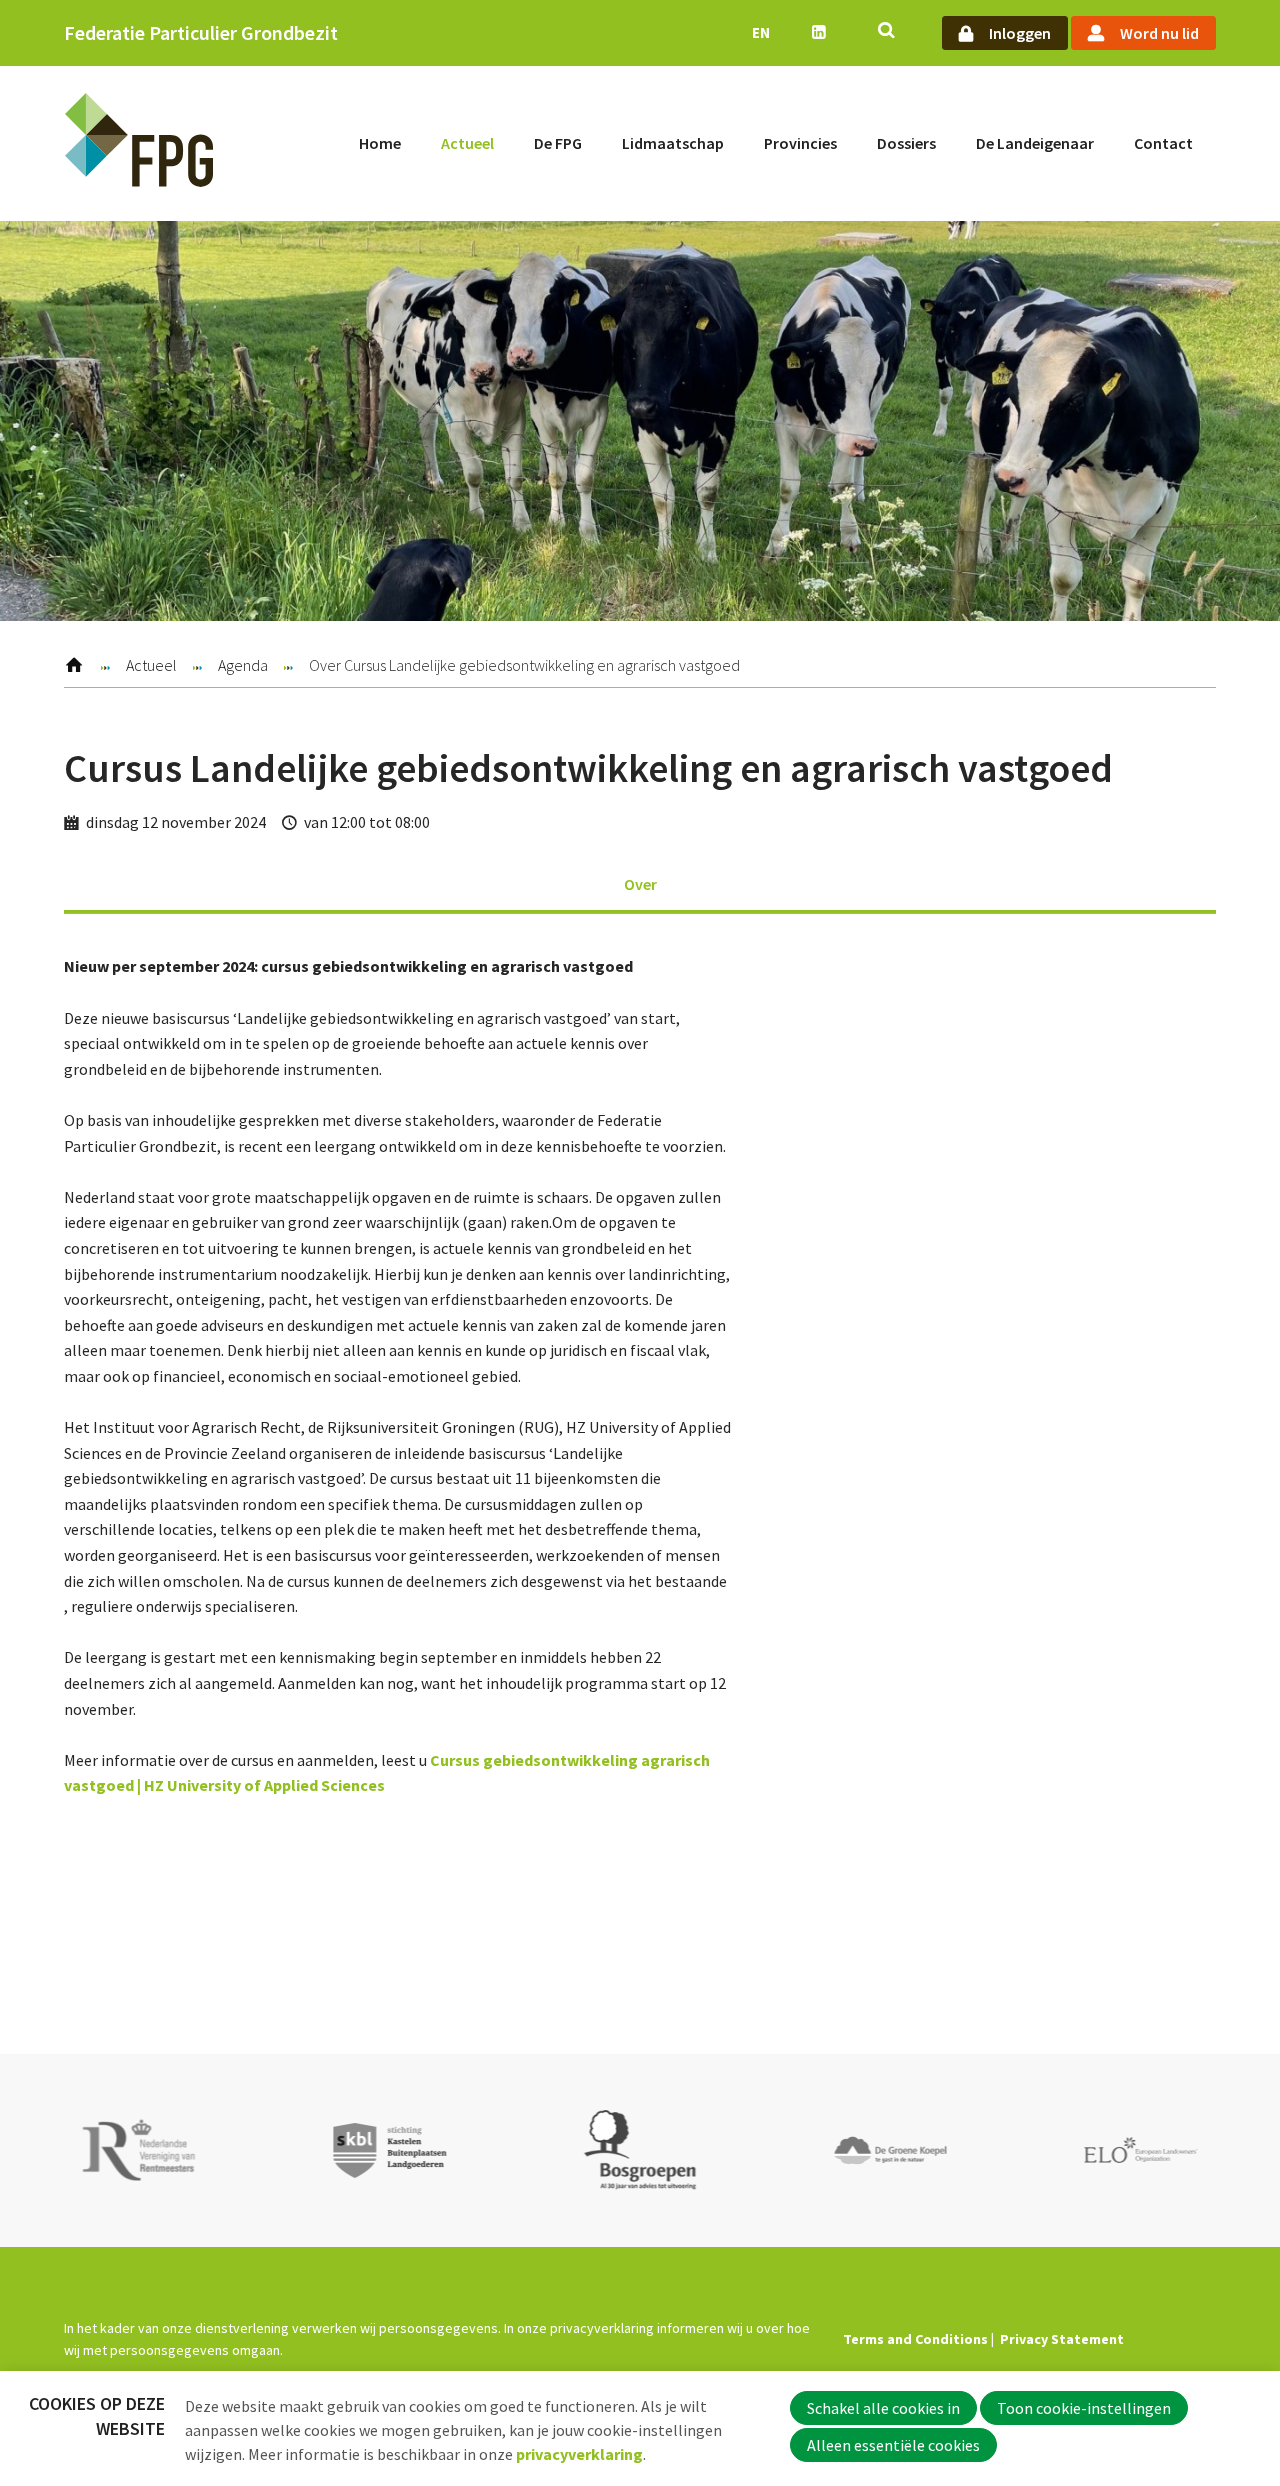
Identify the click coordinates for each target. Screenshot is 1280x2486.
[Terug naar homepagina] (139, 143)
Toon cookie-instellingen (1084, 2408)
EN (761, 32)
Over (640, 884)
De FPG (558, 143)
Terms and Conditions (915, 2339)
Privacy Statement (1062, 2339)
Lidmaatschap (673, 143)
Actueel (467, 143)
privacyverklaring (579, 2454)
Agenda (243, 665)
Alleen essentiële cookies (893, 2445)
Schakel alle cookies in (883, 2408)
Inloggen (1020, 33)
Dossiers (906, 143)
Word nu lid (1159, 33)
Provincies (800, 143)
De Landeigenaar (1035, 143)
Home (380, 143)
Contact (1163, 143)
